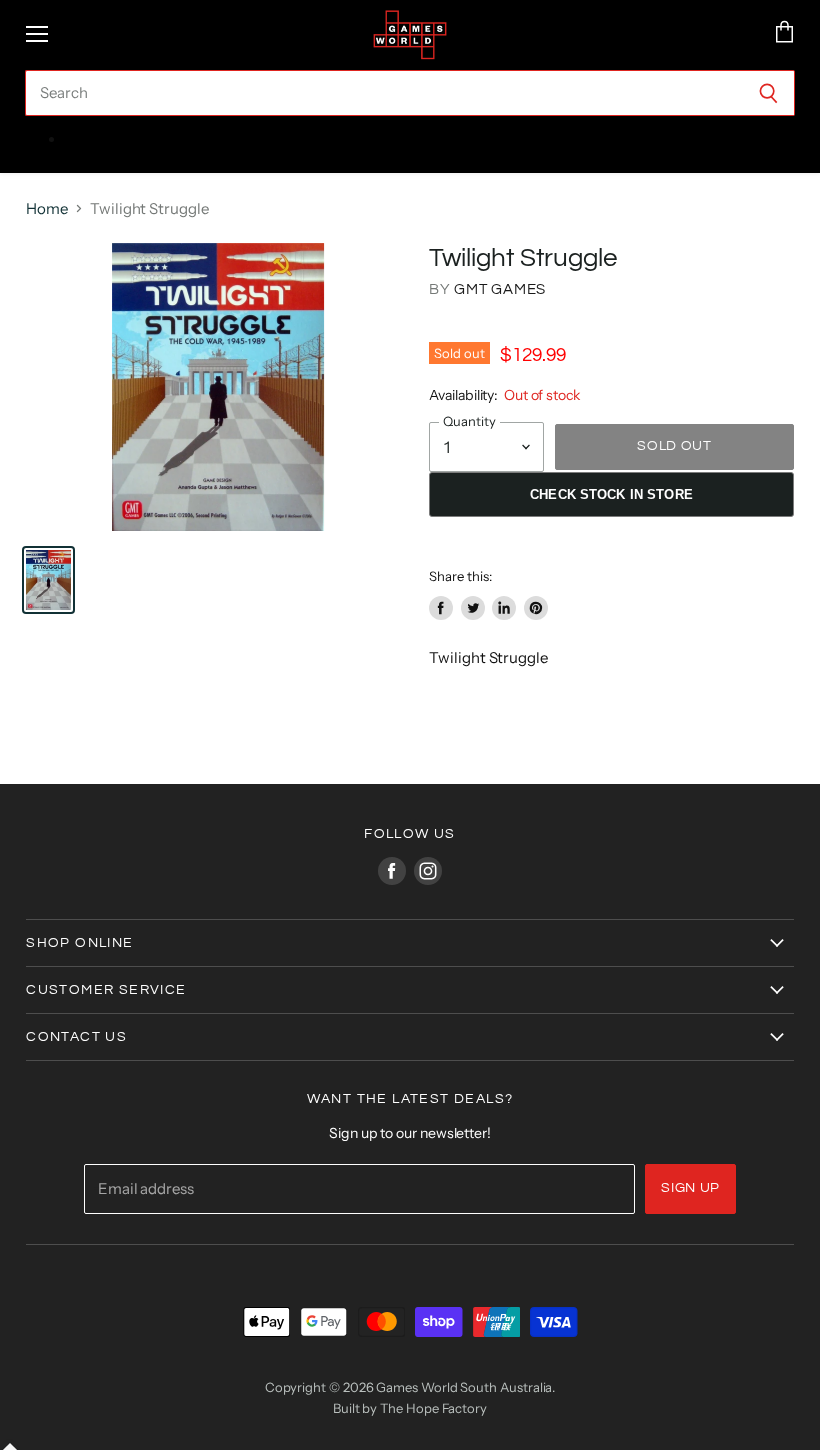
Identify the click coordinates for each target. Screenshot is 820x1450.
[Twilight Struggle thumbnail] (48, 580)
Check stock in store (611, 494)
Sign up (690, 1188)
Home (47, 208)
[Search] (768, 93)
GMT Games (500, 289)
